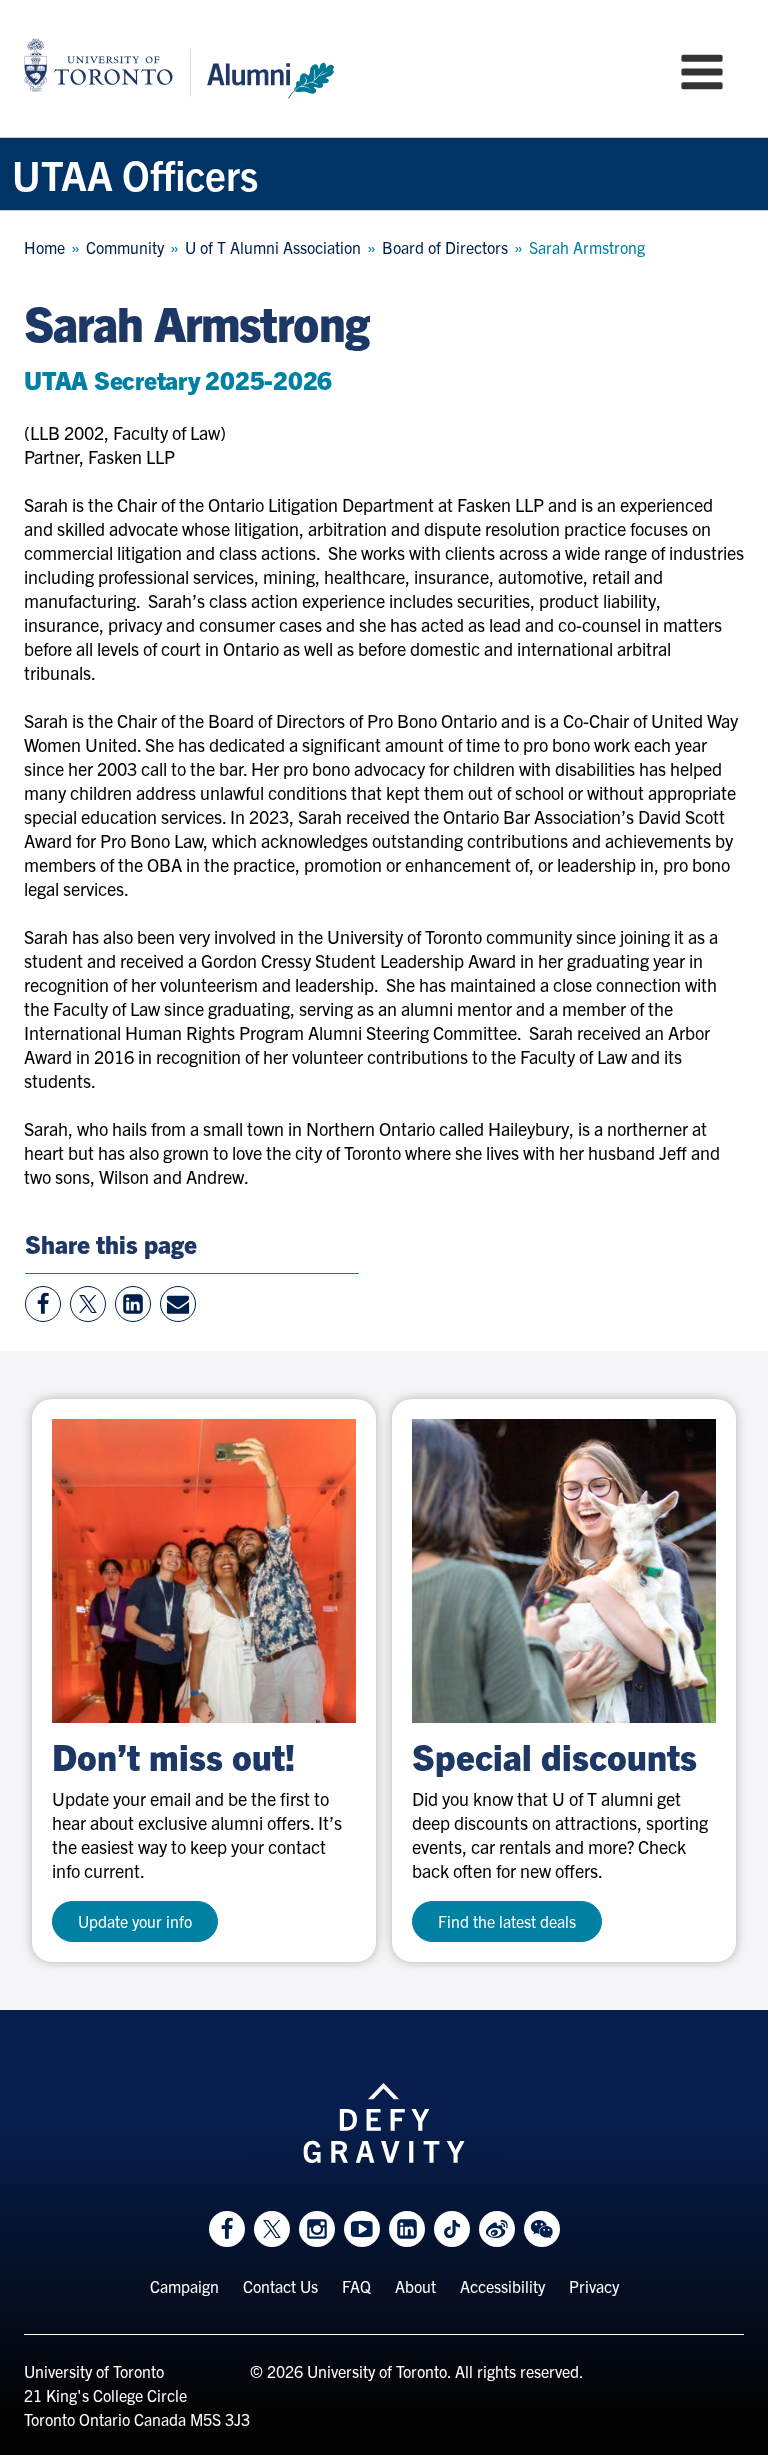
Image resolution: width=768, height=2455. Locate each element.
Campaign (184, 2286)
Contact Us (280, 2286)
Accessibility (502, 2286)
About (415, 2286)
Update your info (135, 1921)
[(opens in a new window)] (204, 1571)
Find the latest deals (507, 1921)
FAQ (356, 2286)
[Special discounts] (564, 1571)
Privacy (594, 2286)
